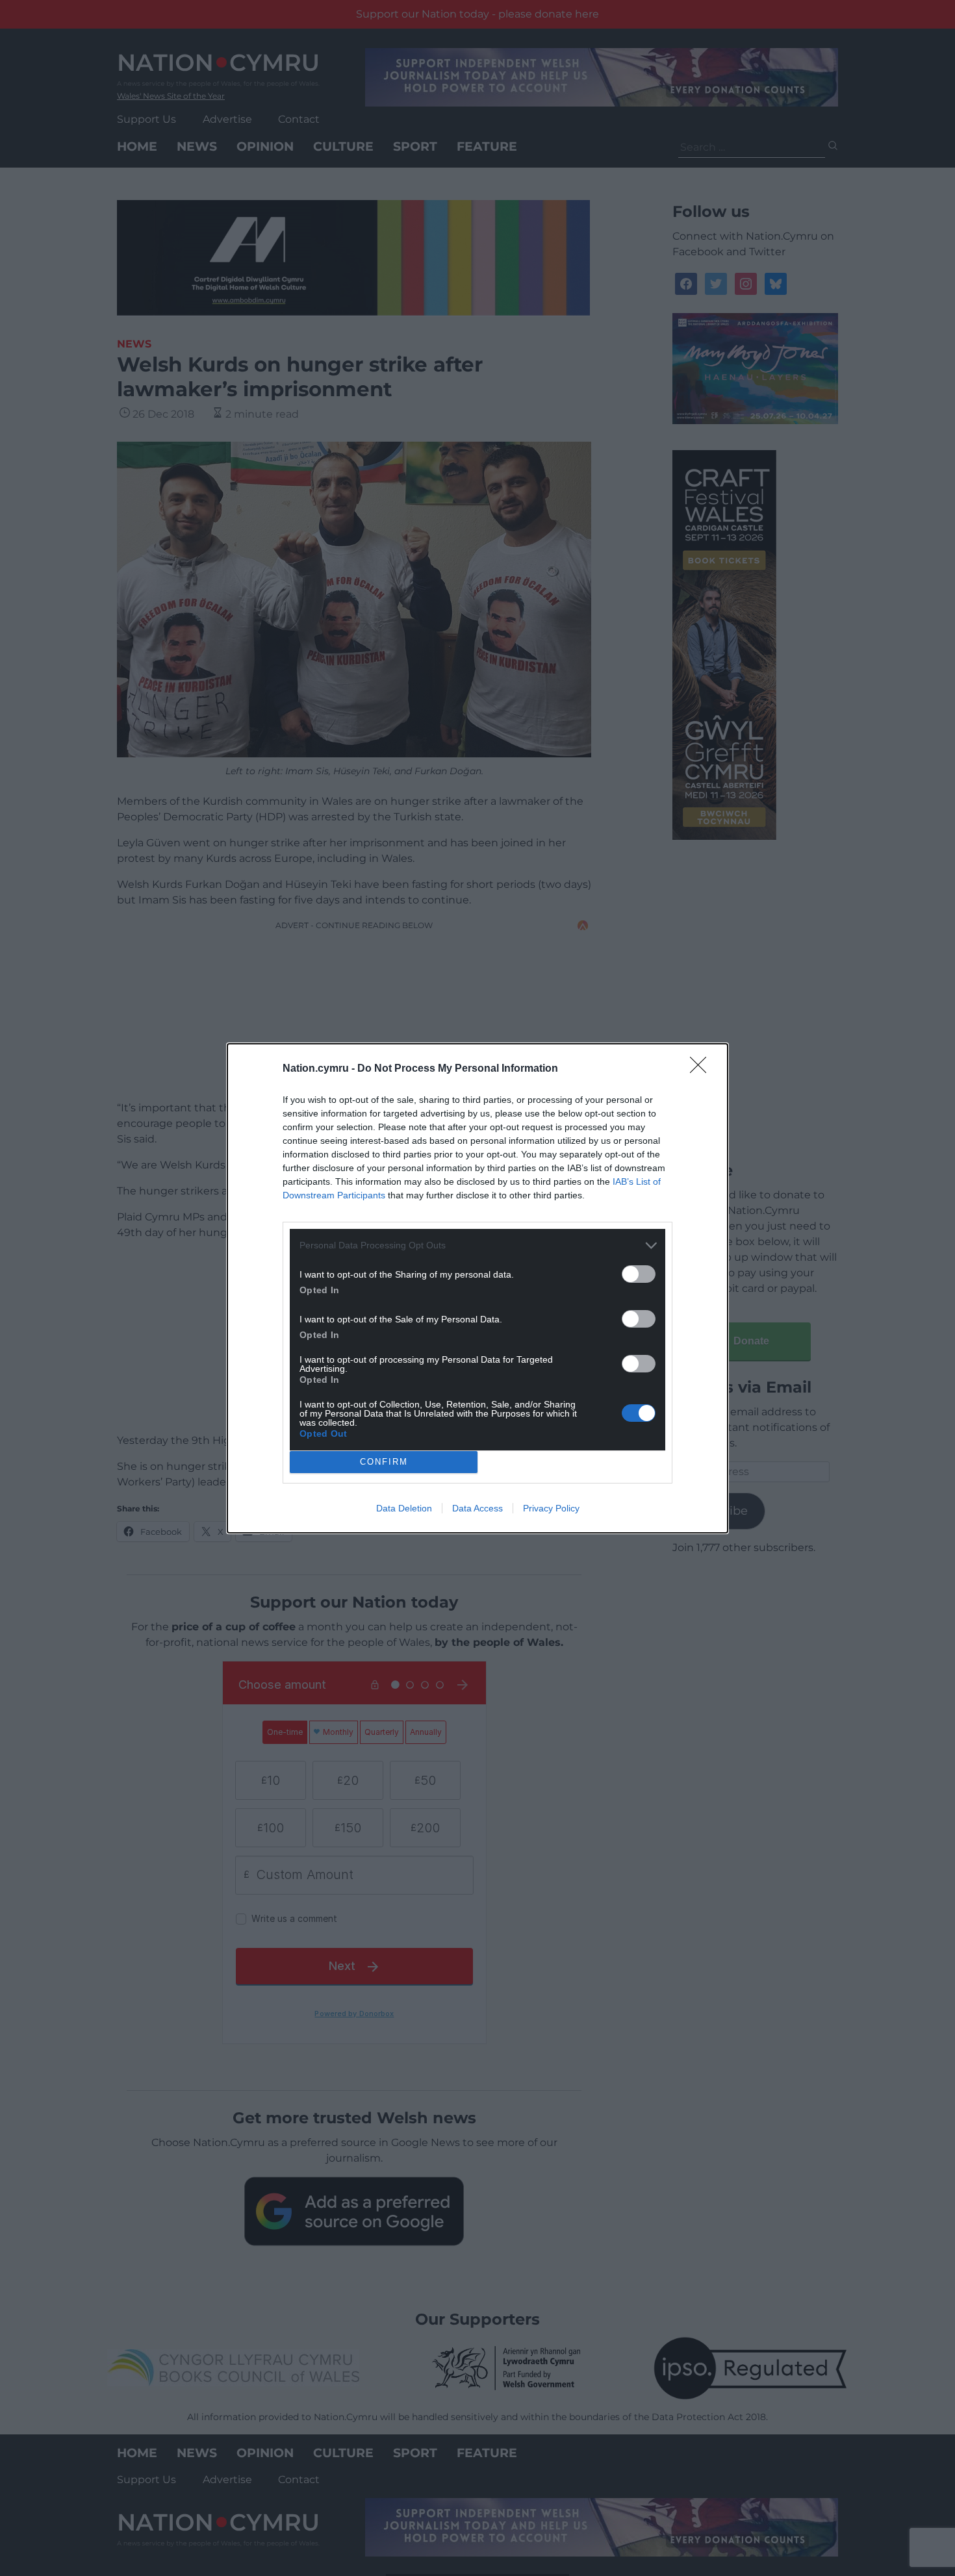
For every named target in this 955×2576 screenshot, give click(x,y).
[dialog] (478, 1288)
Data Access (478, 1508)
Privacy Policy (551, 1508)
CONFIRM (384, 1462)
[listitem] (478, 1245)
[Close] (702, 1069)
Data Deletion (404, 1508)
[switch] (639, 1274)
